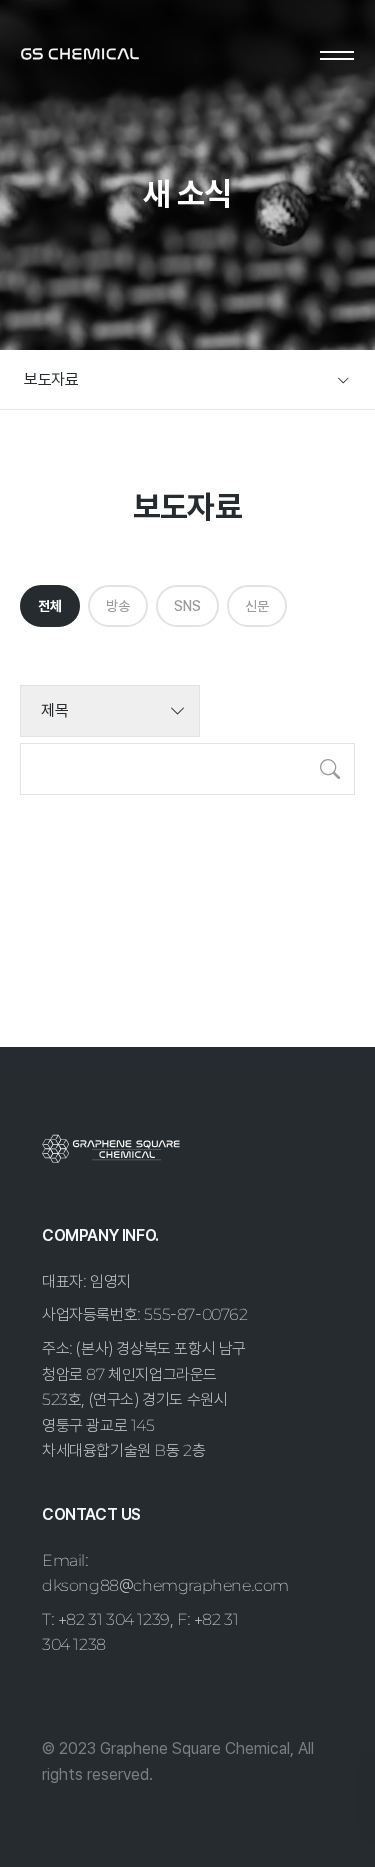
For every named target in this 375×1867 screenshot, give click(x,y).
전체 (50, 606)
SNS (187, 606)
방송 (118, 606)
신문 (257, 606)
